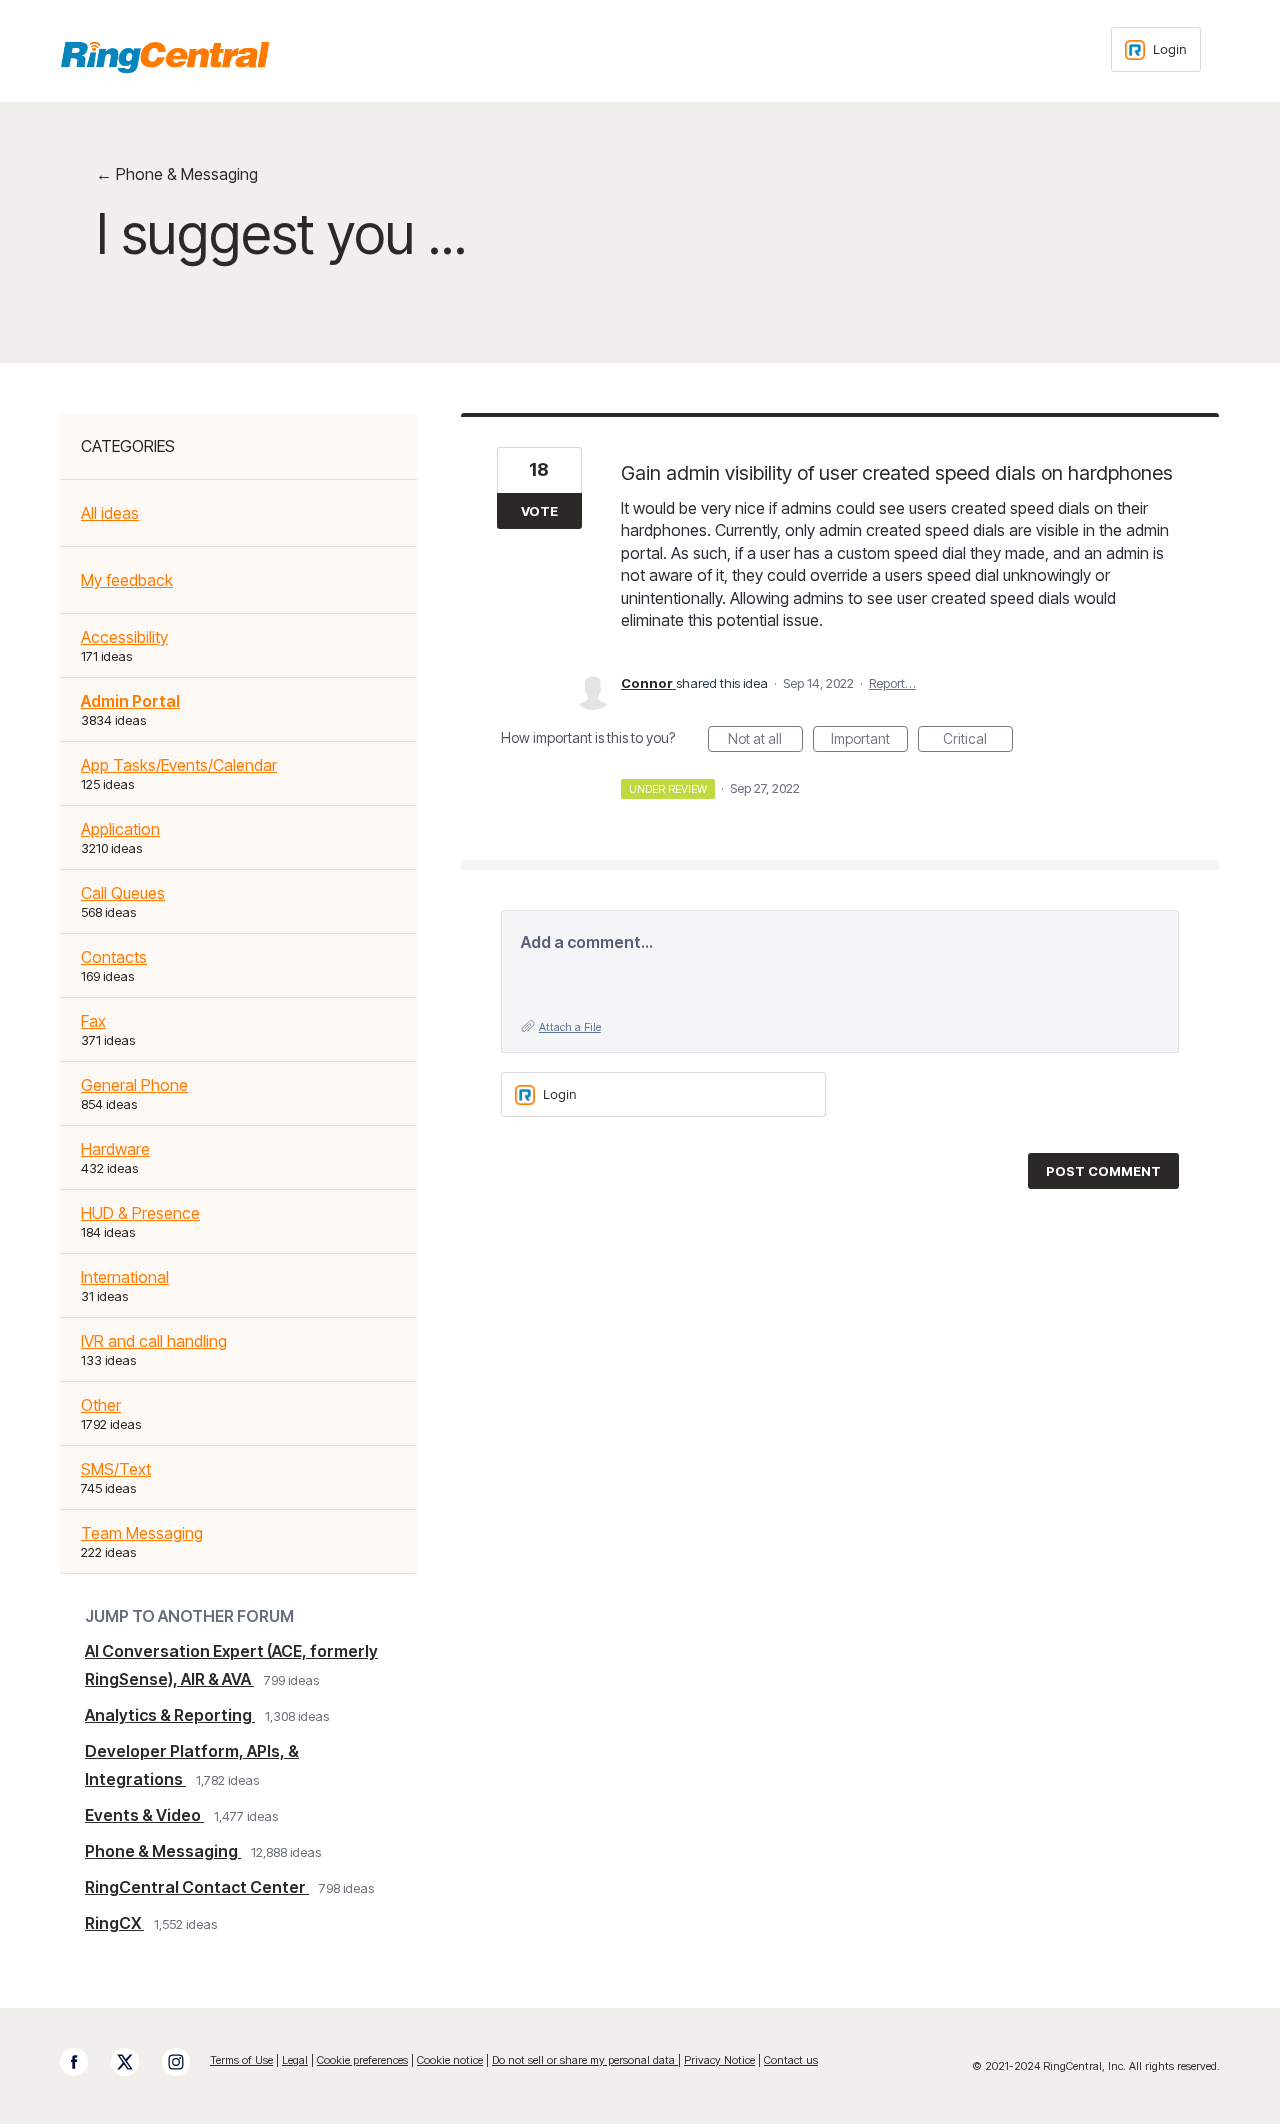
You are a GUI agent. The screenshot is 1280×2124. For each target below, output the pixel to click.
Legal (295, 2060)
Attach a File (570, 1027)
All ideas (110, 513)
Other (101, 1405)
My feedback (127, 580)
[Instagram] (186, 2062)
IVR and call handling (154, 1341)
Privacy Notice (719, 2060)
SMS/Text (116, 1469)
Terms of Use (241, 2060)
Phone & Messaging (163, 1851)
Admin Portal (130, 701)
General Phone (134, 1085)
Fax (93, 1021)
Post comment (1103, 1171)
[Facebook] (84, 2062)
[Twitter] (135, 2062)
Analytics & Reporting (170, 1715)
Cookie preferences (362, 2060)
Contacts (114, 957)
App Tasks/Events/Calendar (179, 765)
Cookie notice (450, 2060)
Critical (978, 741)
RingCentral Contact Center (197, 1887)
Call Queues (123, 893)
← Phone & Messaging (177, 174)
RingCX (114, 1923)
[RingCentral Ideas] (165, 57)
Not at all (765, 741)
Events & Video (144, 1815)
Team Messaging (142, 1533)
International (125, 1277)
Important (869, 741)
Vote (539, 511)
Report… (892, 683)
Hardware (115, 1149)
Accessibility (124, 637)
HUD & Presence (140, 1213)
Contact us (791, 2060)
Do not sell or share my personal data (585, 2060)
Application (120, 829)
